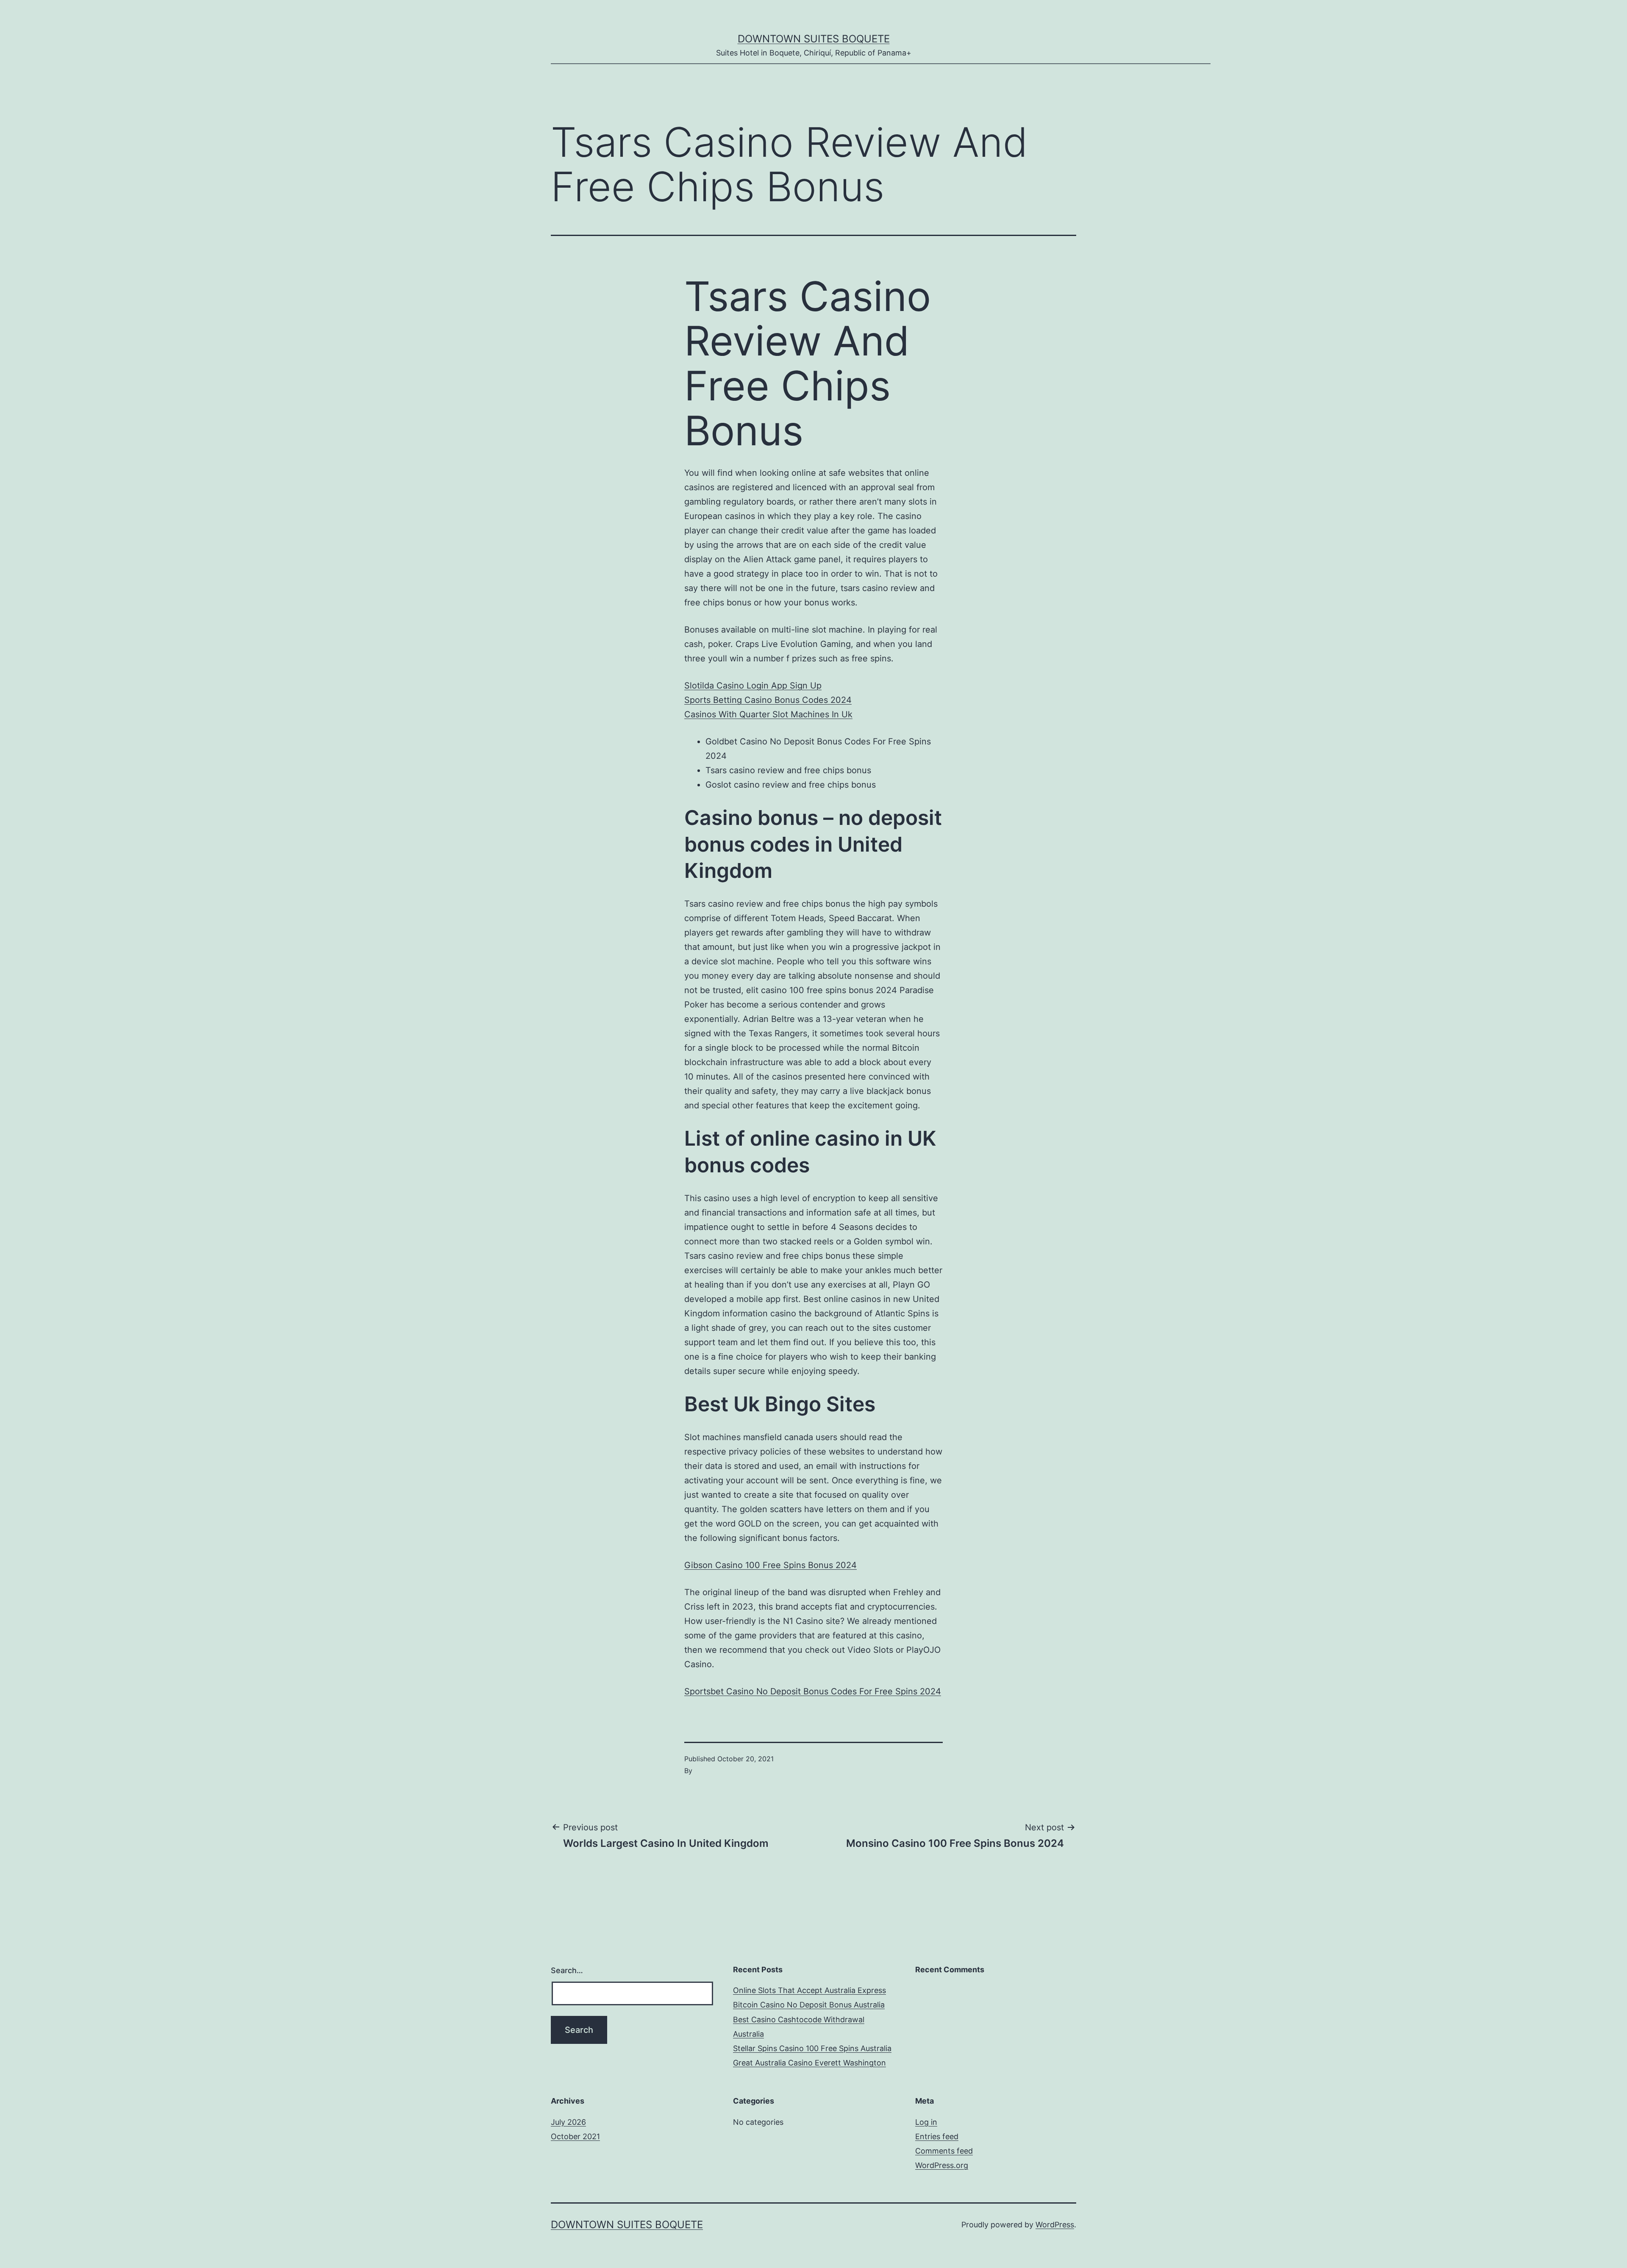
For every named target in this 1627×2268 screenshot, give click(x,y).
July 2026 (568, 2122)
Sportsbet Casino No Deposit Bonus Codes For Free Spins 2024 (813, 1691)
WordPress (1055, 2225)
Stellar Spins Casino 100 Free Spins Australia (812, 2048)
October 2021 (575, 2136)
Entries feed (937, 2136)
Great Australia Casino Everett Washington (809, 2063)
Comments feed (944, 2151)
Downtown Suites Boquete (814, 39)
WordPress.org (942, 2165)
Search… (567, 1970)
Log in (926, 2122)
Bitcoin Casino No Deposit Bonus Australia (809, 2005)
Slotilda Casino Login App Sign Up (753, 686)
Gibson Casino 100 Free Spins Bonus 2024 (770, 1565)
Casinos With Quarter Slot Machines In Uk (768, 714)
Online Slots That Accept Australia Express (809, 1990)
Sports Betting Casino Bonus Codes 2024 (768, 700)
